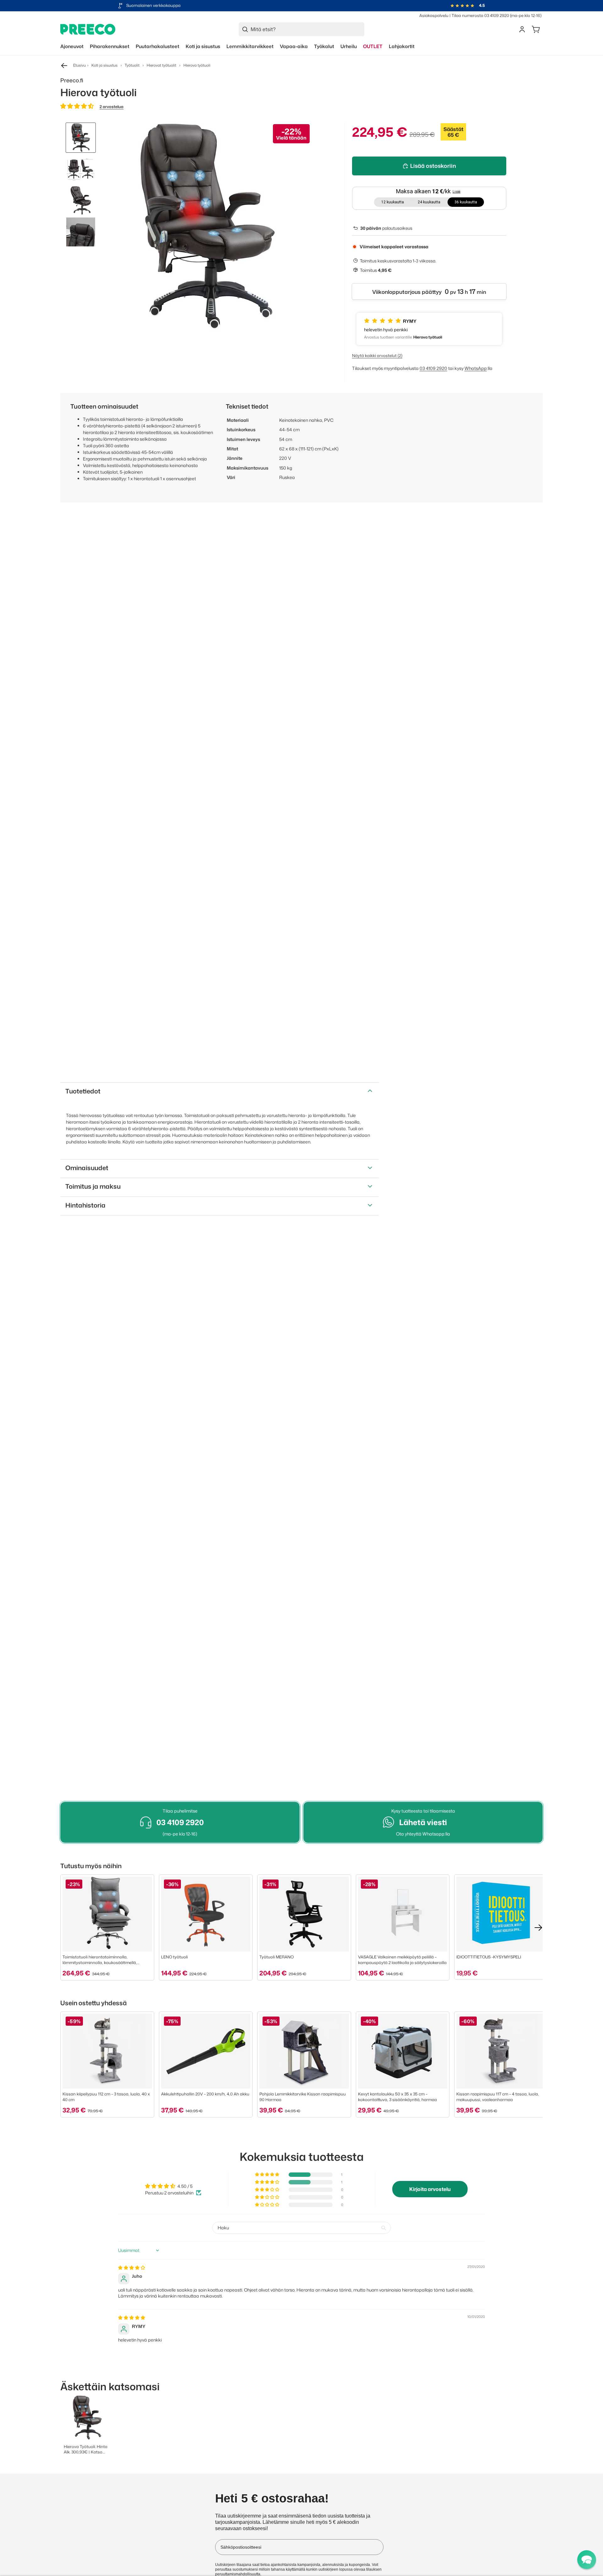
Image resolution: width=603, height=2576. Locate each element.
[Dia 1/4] (81, 138)
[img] (132, 2268)
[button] (77, 106)
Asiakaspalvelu (434, 15)
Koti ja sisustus (104, 65)
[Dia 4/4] (81, 232)
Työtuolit (132, 65)
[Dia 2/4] (81, 169)
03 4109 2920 (433, 368)
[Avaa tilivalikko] (522, 29)
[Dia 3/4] (81, 201)
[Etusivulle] (88, 29)
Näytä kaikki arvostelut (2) (377, 355)
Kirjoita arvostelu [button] (430, 2189)
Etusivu (79, 65)
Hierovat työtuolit (161, 65)
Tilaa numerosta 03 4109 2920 (480, 15)
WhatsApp (476, 368)
